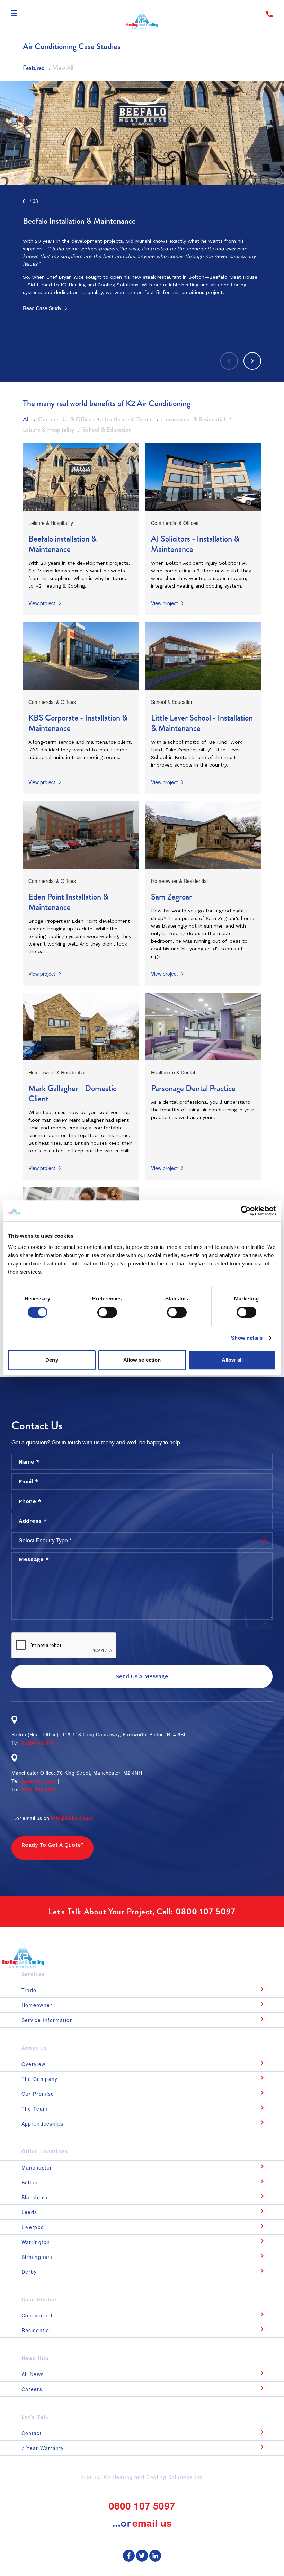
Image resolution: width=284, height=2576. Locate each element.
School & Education (107, 430)
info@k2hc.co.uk (72, 1818)
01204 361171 (38, 1743)
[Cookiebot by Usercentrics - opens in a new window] (246, 1211)
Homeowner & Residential (194, 419)
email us (152, 2523)
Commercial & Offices (66, 419)
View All (63, 68)
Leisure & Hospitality (49, 430)
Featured (34, 68)
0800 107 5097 (39, 1781)
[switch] (107, 1312)
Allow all (232, 1360)
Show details (247, 1338)
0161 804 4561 (39, 1789)
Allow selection (142, 1360)
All (27, 419)
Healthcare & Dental (128, 419)
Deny (52, 1360)
